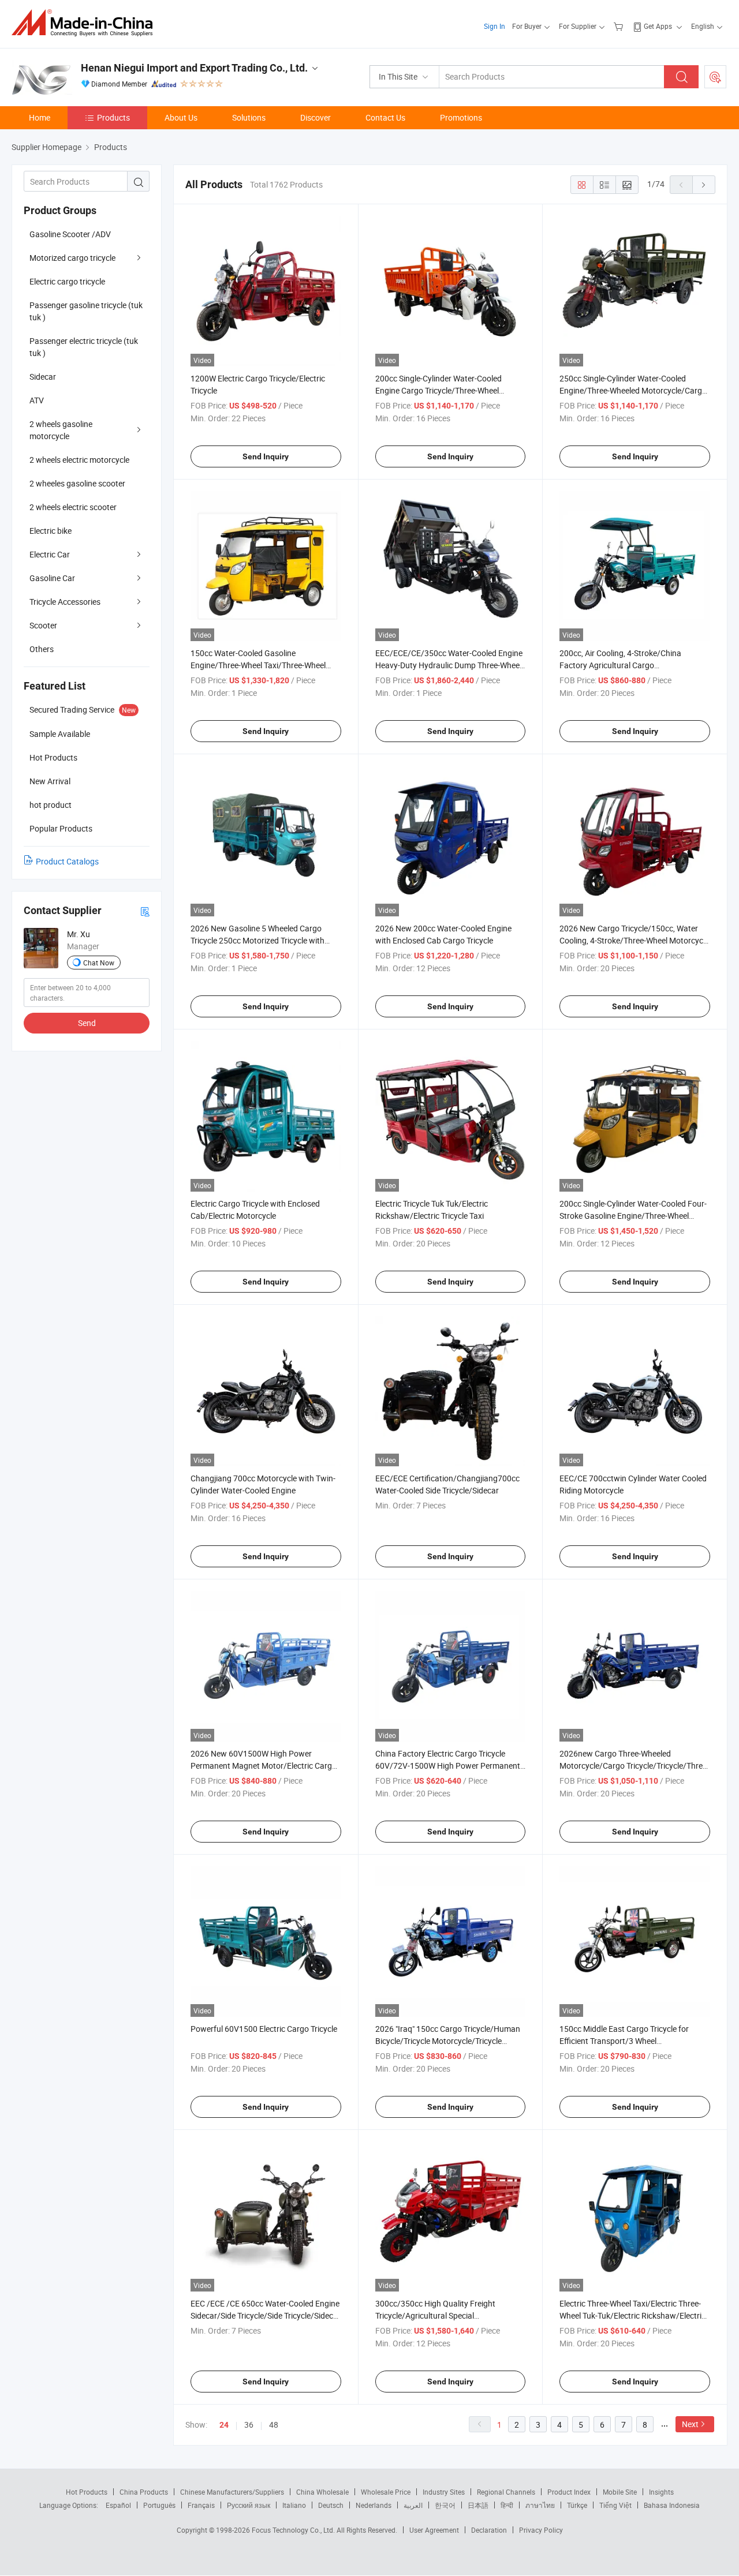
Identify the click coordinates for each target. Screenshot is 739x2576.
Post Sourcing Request (715, 77)
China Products (144, 2492)
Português (159, 2505)
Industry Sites (444, 2492)
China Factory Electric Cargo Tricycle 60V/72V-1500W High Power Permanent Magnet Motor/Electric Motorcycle (448, 1766)
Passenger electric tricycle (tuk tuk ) (84, 347)
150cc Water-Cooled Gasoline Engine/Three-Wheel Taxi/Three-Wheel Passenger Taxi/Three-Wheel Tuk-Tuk (258, 665)
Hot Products (87, 2492)
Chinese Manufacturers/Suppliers (232, 2492)
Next (690, 2424)
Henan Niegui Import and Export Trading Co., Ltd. (194, 68)
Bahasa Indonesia (672, 2505)
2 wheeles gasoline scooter (77, 483)
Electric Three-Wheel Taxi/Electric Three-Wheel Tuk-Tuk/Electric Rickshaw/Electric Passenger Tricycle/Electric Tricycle (632, 2315)
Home (40, 117)
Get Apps (658, 26)
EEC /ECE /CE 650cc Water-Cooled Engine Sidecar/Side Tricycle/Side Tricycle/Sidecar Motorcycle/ (266, 2315)
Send (87, 1023)
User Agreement (434, 2530)
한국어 (445, 2505)
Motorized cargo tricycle (72, 258)
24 (224, 2425)
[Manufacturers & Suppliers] (86, 23)
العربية (413, 2505)
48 (274, 2425)
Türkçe (577, 2505)
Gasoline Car (52, 578)
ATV (37, 400)
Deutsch (331, 2505)
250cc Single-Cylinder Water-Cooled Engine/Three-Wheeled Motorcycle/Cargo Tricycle (633, 390)
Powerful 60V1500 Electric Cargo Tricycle (264, 2029)
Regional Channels (506, 2492)
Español (118, 2505)
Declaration (489, 2530)
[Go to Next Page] (704, 185)
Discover (316, 117)
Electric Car (50, 554)
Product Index (569, 2492)
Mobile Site (620, 2492)
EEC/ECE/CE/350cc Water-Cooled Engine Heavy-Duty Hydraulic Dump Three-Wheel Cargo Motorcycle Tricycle (449, 665)
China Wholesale (322, 2492)
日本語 (478, 2505)
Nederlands (374, 2505)
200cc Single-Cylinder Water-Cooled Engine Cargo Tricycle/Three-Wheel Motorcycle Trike (438, 390)
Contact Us (385, 117)
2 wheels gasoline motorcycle (61, 430)
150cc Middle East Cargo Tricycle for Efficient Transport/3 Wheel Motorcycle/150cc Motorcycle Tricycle (627, 2041)
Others (42, 649)
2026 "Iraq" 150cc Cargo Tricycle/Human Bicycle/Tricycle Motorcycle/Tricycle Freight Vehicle (448, 2041)
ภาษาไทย (540, 2505)
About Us (181, 117)
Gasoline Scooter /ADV (70, 234)
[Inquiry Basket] (620, 26)
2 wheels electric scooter (73, 507)
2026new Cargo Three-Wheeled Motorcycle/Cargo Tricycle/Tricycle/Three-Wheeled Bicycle (634, 1766)
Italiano (294, 2505)
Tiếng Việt (615, 2505)
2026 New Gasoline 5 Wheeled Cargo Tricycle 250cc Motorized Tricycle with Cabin (257, 940)
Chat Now (99, 963)
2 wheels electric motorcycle (79, 460)
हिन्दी (507, 2505)
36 (249, 2425)
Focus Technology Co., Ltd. (294, 2530)
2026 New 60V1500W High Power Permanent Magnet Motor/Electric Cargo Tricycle (264, 1766)
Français (201, 2505)
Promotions (461, 117)
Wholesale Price (386, 2492)
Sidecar (43, 377)
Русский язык (249, 2505)
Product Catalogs (67, 861)
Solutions (249, 117)
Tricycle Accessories (65, 602)
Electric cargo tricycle (67, 281)
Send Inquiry (266, 456)
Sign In (494, 26)
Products (113, 117)
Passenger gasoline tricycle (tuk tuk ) (86, 311)
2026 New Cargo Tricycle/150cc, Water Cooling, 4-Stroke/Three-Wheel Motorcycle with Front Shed (634, 940)
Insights (661, 2492)
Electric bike (51, 531)
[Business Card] (145, 911)
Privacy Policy (541, 2530)
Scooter (43, 625)
